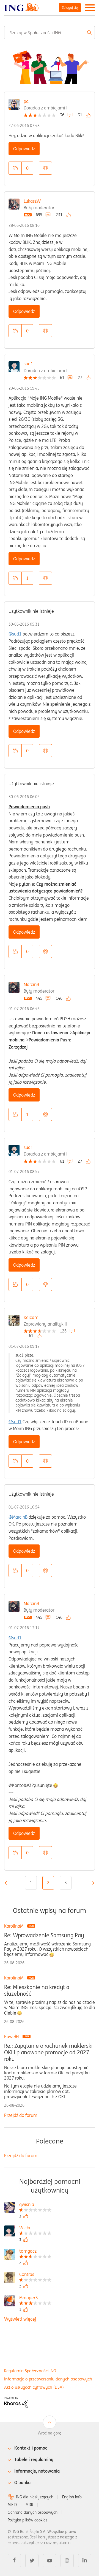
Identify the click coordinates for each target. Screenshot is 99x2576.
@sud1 (15, 634)
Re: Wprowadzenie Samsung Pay (44, 1935)
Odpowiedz (24, 149)
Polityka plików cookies (28, 2520)
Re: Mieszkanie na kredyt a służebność (37, 1990)
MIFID (12, 2505)
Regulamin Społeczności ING (30, 2371)
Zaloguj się (70, 8)
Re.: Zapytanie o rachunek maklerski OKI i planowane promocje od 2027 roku (48, 2052)
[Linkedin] (85, 2561)
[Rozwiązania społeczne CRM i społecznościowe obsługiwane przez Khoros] (16, 2402)
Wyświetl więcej (20, 2319)
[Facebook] (14, 2561)
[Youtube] (50, 2561)
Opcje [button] (45, 168)
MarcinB (31, 984)
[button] (15, 168)
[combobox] (50, 33)
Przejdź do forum (21, 2115)
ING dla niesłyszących (35, 2497)
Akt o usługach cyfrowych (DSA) (34, 2387)
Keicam (31, 1317)
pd (26, 101)
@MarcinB (18, 1517)
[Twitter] (32, 2561)
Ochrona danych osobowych (33, 2512)
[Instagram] (67, 2561)
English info (72, 2497)
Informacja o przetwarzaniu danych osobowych (48, 2379)
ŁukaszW (32, 201)
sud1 (28, 364)
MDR (29, 2505)
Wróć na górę (50, 2433)
